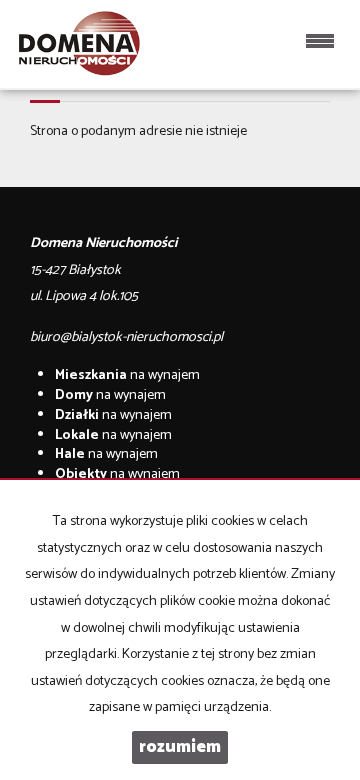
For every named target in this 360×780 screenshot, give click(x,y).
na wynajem (127, 375)
